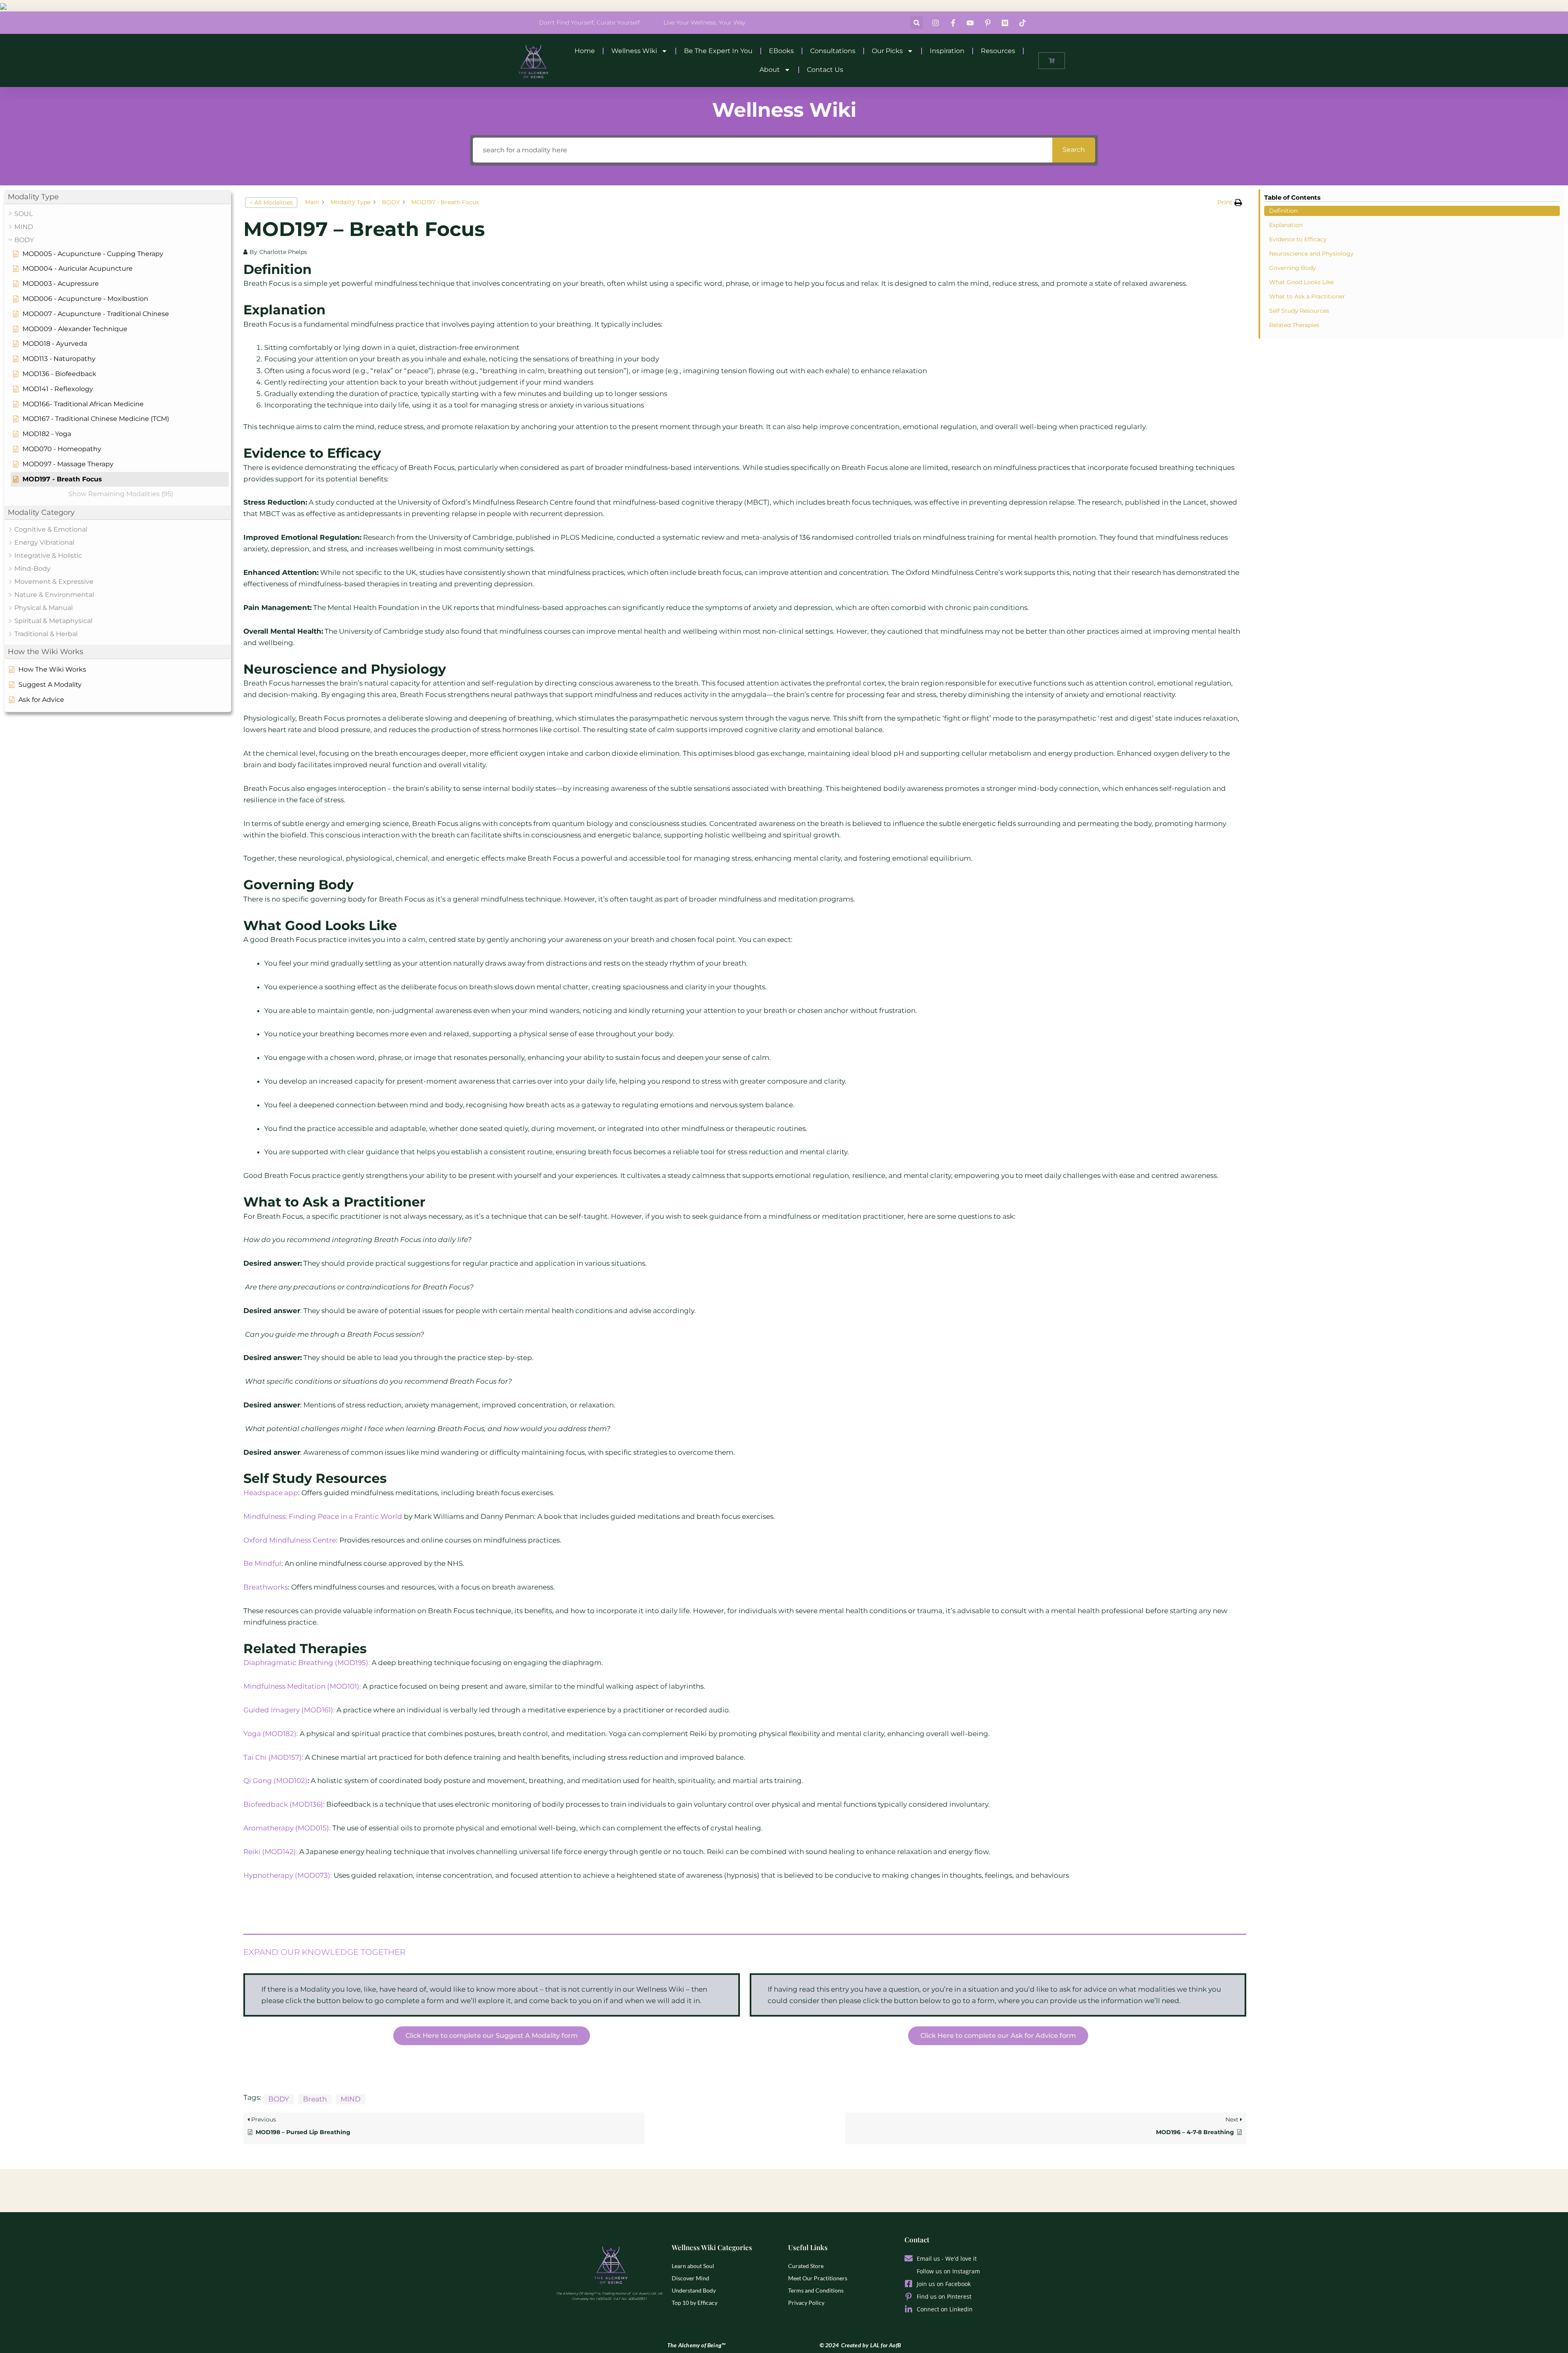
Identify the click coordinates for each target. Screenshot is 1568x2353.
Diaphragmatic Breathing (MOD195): (307, 1663)
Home (585, 51)
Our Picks (887, 51)
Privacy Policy (806, 2303)
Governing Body (1293, 268)
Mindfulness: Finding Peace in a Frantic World (323, 1516)
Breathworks (266, 1587)
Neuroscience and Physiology (1311, 254)
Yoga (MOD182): (272, 1734)
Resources (998, 51)
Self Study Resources (1300, 311)
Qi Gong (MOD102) (276, 1781)
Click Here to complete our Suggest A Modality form (492, 2036)
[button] (917, 23)
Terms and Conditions (816, 2290)
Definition (1283, 211)
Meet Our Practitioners (818, 2278)
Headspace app (271, 1493)
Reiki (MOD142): (271, 1852)
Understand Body (694, 2290)
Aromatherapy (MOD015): (287, 1828)
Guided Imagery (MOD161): (289, 1710)
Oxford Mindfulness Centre (290, 1540)
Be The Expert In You (718, 51)
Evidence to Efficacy (1298, 239)
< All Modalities (271, 203)
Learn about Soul (693, 2266)
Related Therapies (1294, 325)
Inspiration (947, 51)
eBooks (781, 51)
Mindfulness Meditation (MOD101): (303, 1686)
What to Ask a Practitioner (1307, 296)
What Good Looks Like (1301, 282)
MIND (351, 2099)
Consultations (833, 51)
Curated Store (806, 2266)
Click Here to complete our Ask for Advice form (998, 2036)
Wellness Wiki (634, 51)
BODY (279, 2099)
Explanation (1286, 225)
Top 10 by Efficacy (695, 2303)
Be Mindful (262, 1563)
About (770, 70)
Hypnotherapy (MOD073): (288, 1875)
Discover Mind (690, 2278)
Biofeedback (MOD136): (284, 1804)
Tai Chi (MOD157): (273, 1757)
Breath (315, 2099)
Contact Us (825, 70)
